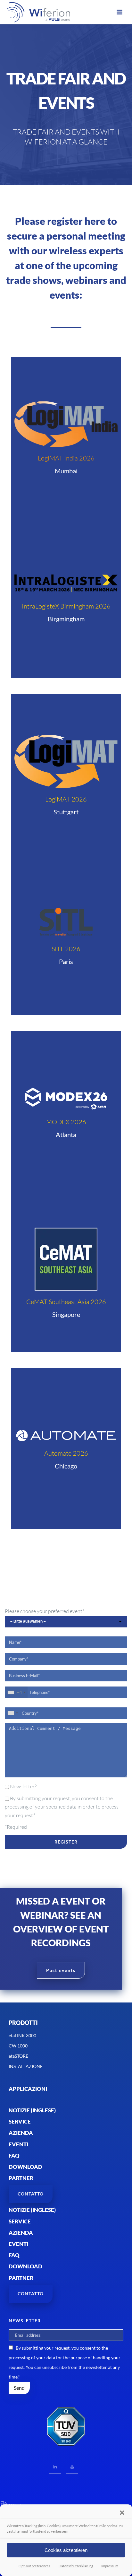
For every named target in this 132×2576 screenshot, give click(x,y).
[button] (122, 2513)
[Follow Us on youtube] (72, 2467)
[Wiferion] (30, 12)
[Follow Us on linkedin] (55, 2467)
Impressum (110, 2566)
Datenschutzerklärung (76, 2566)
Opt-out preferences (34, 2566)
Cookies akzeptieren (66, 2550)
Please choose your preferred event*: (45, 1611)
